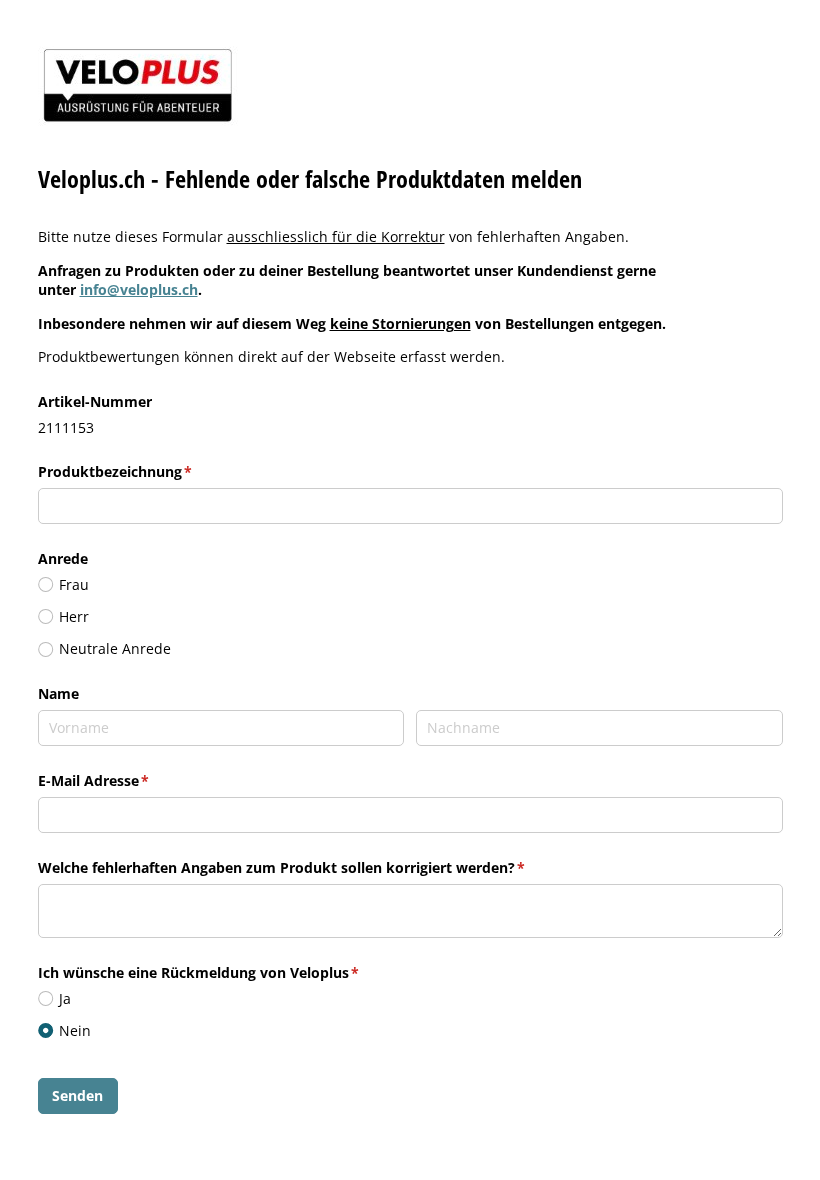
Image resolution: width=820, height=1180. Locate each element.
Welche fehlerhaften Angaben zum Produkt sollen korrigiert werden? (322, 867)
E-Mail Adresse (134, 780)
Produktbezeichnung (155, 471)
